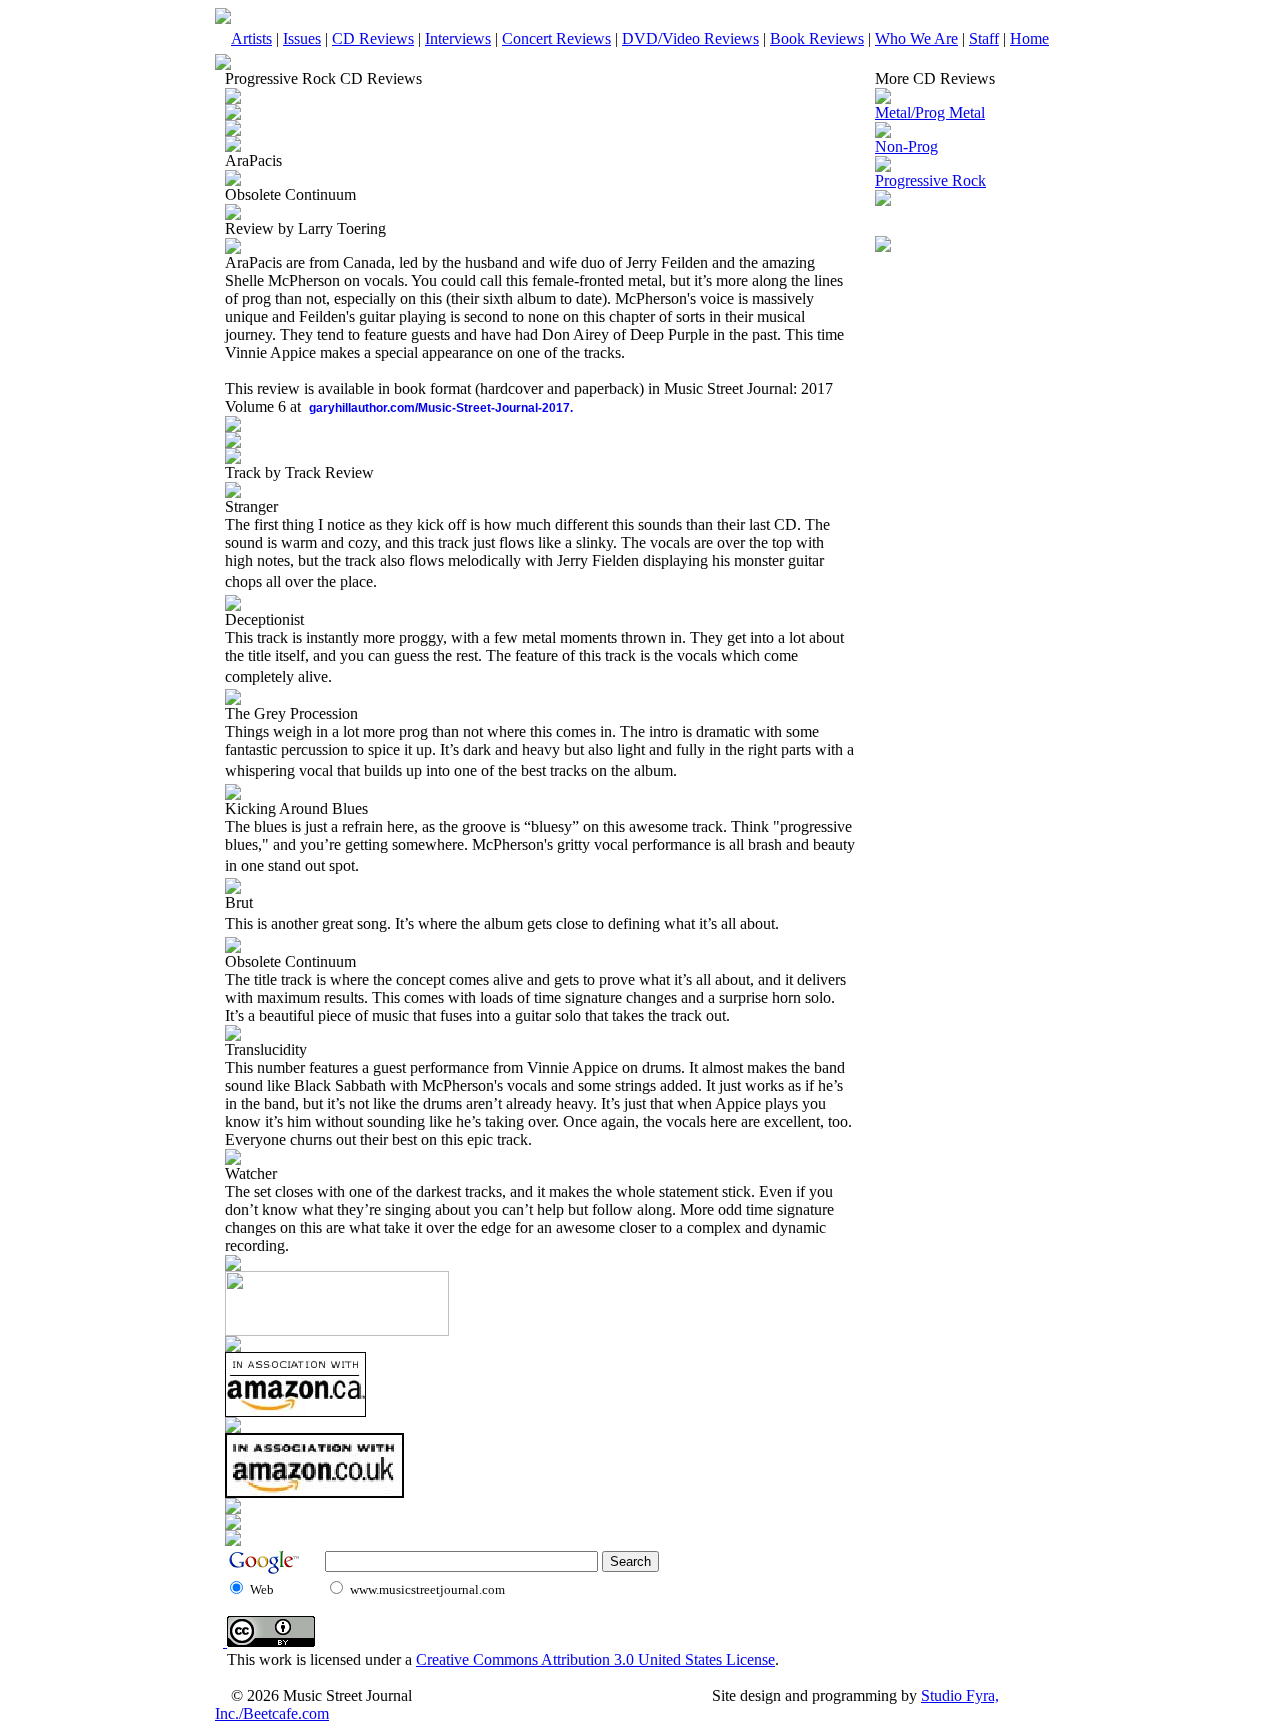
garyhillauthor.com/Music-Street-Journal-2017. (441, 408)
